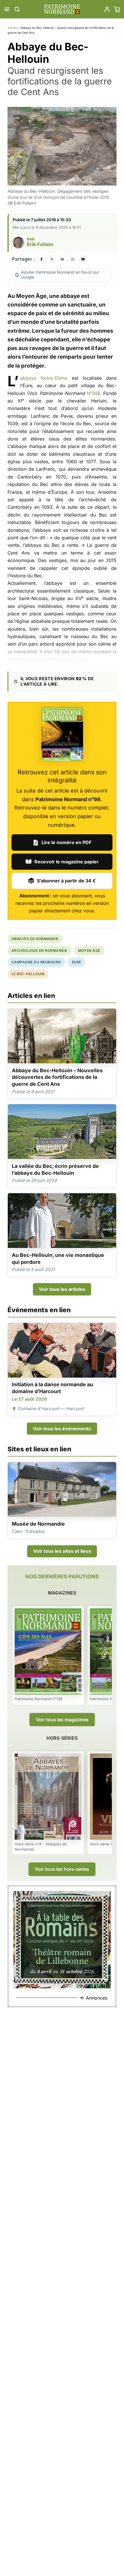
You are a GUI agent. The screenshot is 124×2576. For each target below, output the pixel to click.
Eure (77, 962)
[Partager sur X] (52, 259)
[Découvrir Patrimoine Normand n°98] (62, 734)
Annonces (97, 1998)
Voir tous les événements (62, 1429)
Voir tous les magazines (62, 1720)
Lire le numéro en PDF (66, 842)
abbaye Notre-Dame (44, 378)
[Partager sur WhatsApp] (73, 259)
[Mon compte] (107, 9)
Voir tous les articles (62, 1289)
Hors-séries (62, 1738)
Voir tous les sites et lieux (62, 1551)
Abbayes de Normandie (35, 939)
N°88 (92, 393)
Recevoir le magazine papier (66, 862)
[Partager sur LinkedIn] (62, 259)
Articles (13, 28)
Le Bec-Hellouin (28, 974)
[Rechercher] (17, 9)
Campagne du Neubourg (36, 962)
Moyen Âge (89, 951)
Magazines (62, 1593)
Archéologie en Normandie (40, 951)
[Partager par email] (83, 259)
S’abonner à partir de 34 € (66, 881)
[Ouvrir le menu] (7, 9)
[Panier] (117, 9)
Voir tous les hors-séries (62, 1869)
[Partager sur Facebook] (42, 259)
